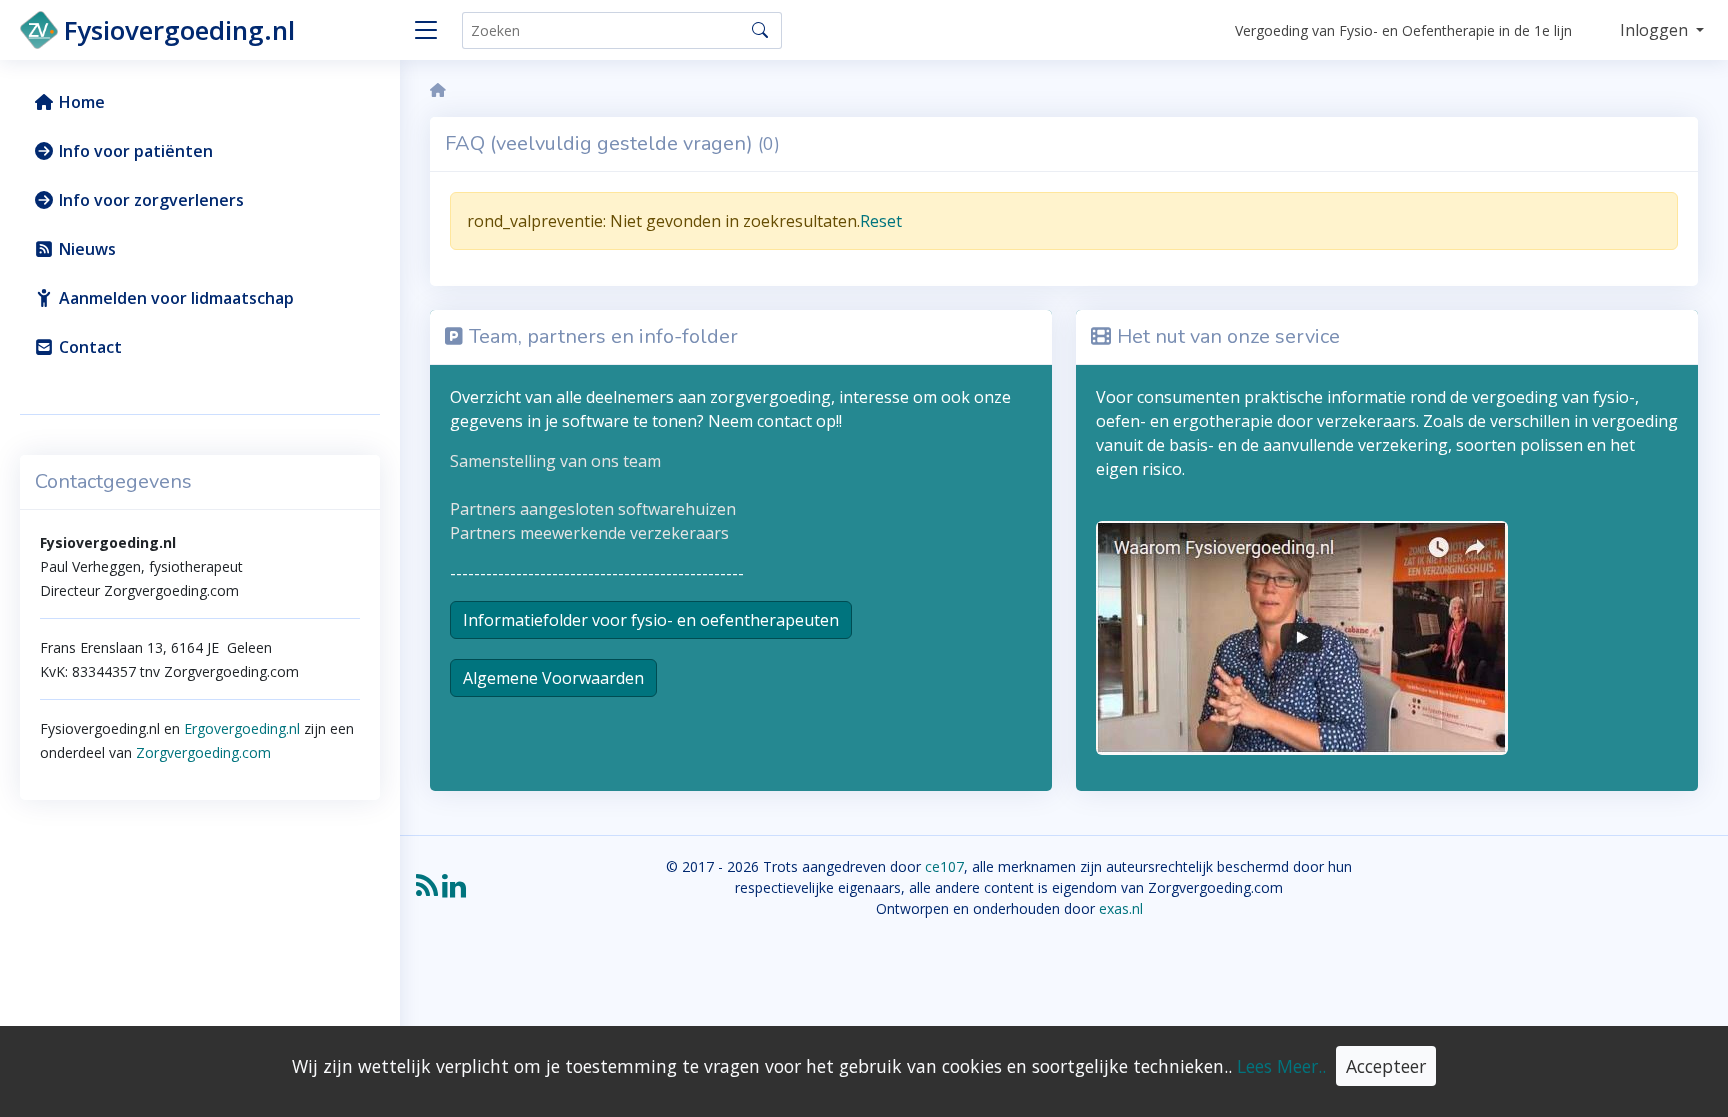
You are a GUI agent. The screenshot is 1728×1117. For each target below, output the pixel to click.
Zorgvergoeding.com (201, 752)
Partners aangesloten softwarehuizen (593, 509)
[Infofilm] (1302, 636)
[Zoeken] (760, 30)
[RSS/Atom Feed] (427, 892)
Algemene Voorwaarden (553, 678)
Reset (881, 221)
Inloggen (1656, 30)
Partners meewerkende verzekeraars (589, 533)
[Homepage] (438, 90)
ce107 (944, 866)
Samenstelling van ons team (555, 461)
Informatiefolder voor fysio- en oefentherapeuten (651, 620)
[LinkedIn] (454, 892)
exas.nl (1121, 908)
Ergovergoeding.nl (242, 728)
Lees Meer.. (1281, 1066)
